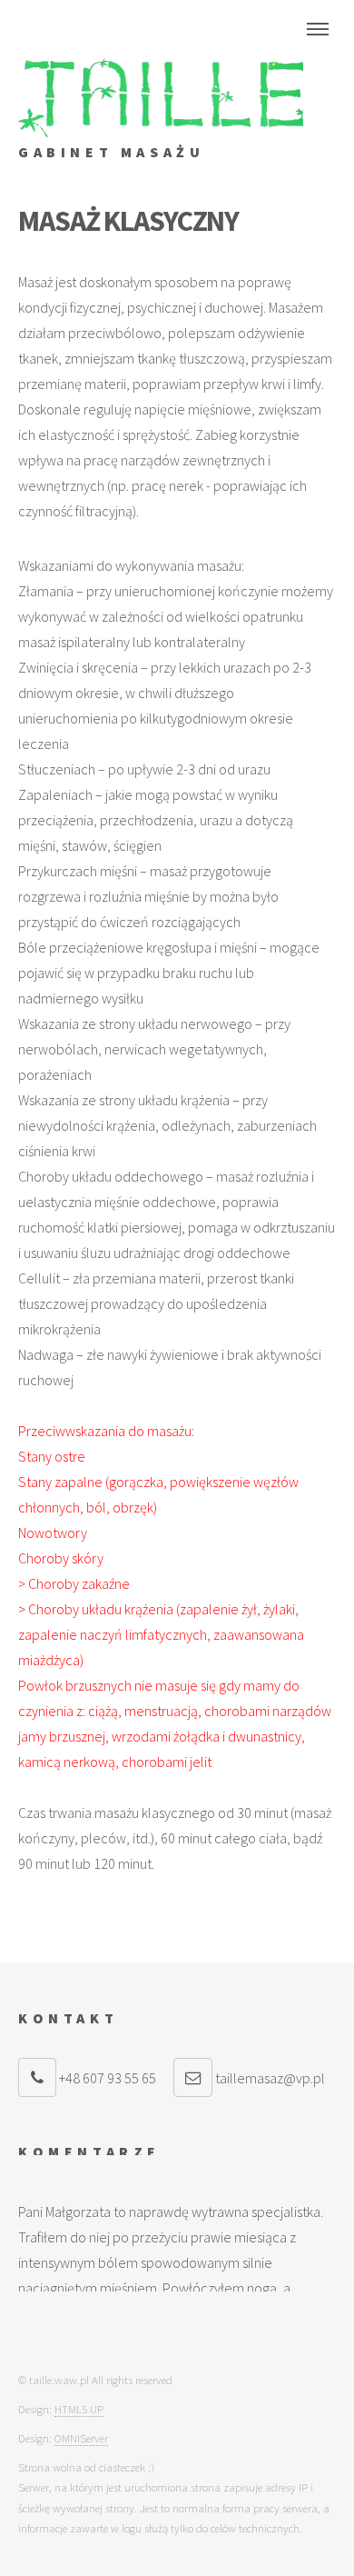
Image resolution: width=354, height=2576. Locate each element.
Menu (318, 29)
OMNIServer (81, 2438)
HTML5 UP (79, 2409)
